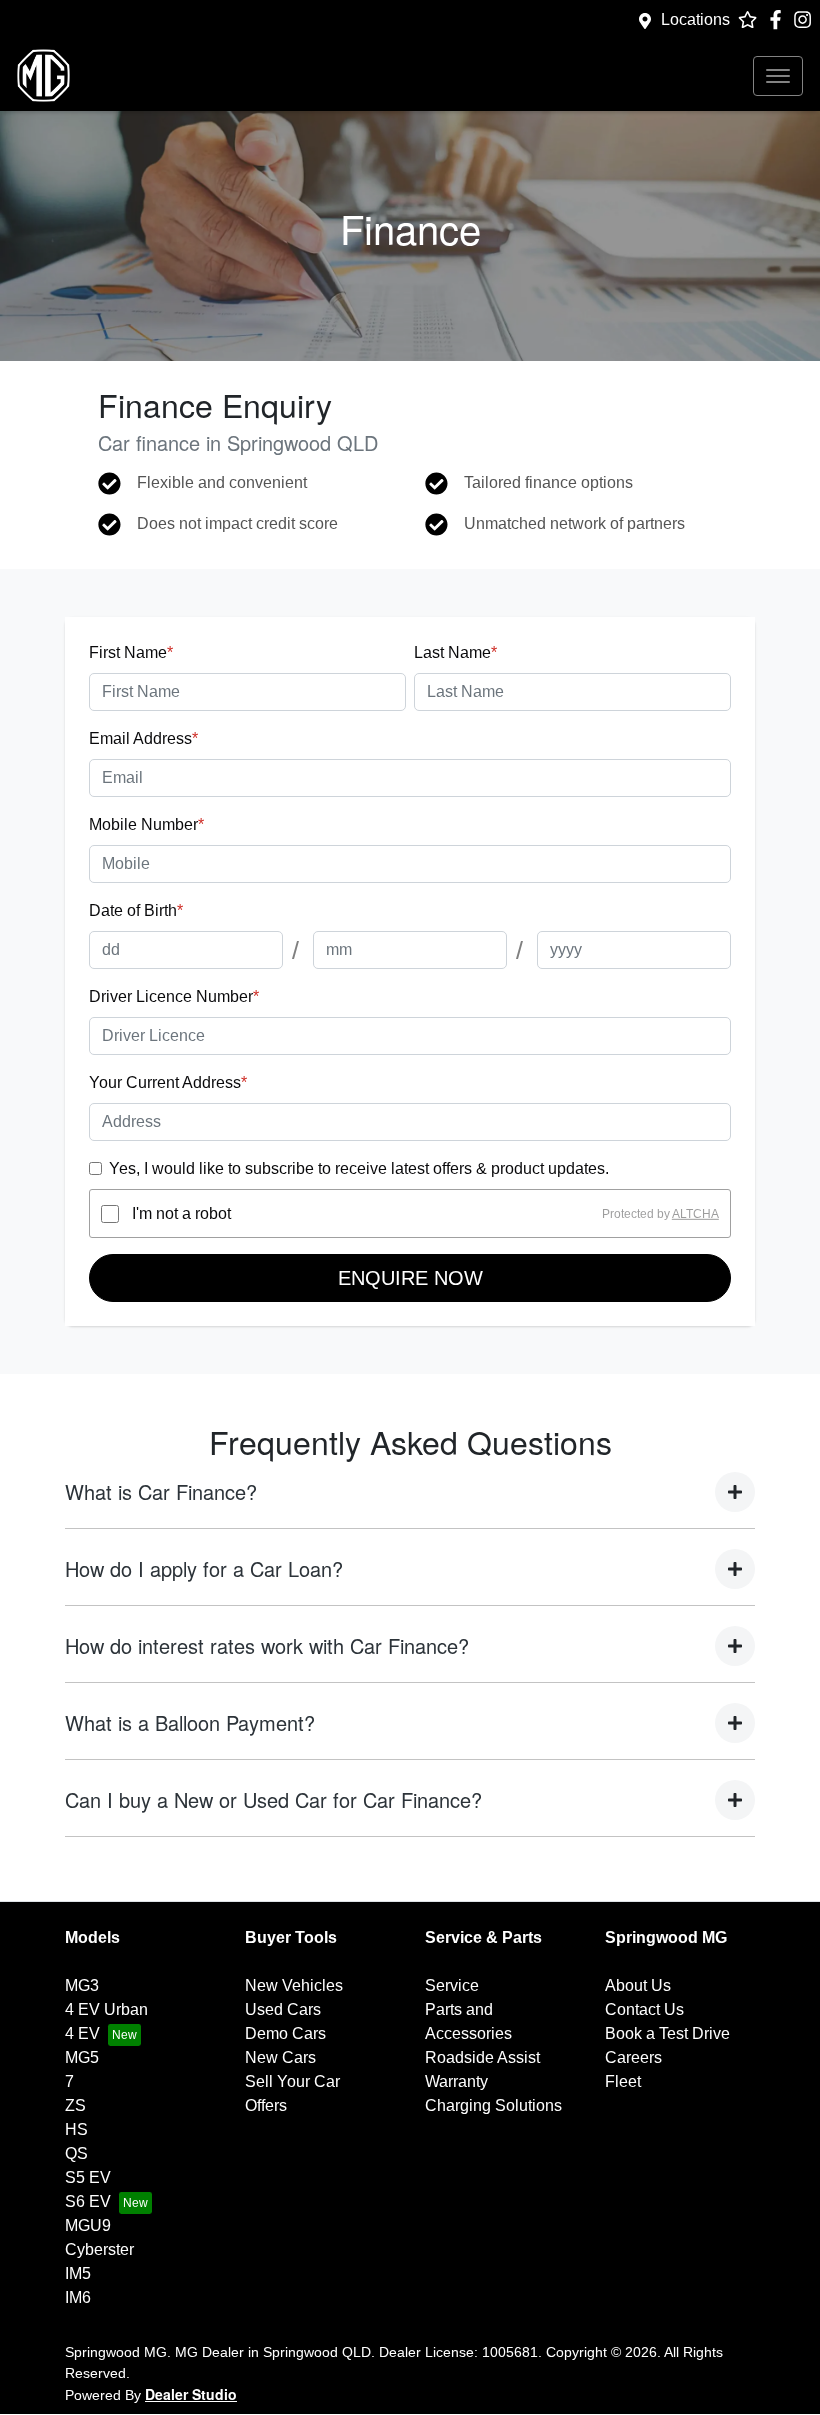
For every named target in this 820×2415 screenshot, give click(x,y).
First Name (131, 652)
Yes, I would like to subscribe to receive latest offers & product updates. (359, 1168)
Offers (266, 2105)
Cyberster (99, 2249)
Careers (633, 2057)
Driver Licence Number (174, 996)
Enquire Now (410, 1278)
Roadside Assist (482, 2057)
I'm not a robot (181, 1213)
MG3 (82, 1985)
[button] (778, 76)
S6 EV (88, 2201)
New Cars (280, 2057)
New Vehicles (294, 1985)
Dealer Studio (191, 2394)
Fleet (623, 2081)
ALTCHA (695, 1214)
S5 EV (88, 2177)
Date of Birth (136, 910)
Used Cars (283, 2009)
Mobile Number (146, 824)
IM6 (78, 2297)
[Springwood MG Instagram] (806, 19)
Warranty (456, 2081)
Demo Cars (285, 2033)
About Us (638, 1985)
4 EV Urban (106, 2009)
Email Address (143, 738)
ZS (75, 2105)
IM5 (78, 2273)
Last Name (455, 652)
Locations (695, 19)
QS (76, 2153)
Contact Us (644, 2009)
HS (76, 2129)
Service (452, 1985)
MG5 (82, 2057)
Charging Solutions (493, 2105)
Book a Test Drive (667, 2033)
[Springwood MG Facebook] (779, 19)
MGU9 (88, 2225)
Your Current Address (168, 1082)
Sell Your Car (292, 2081)
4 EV (82, 2033)
